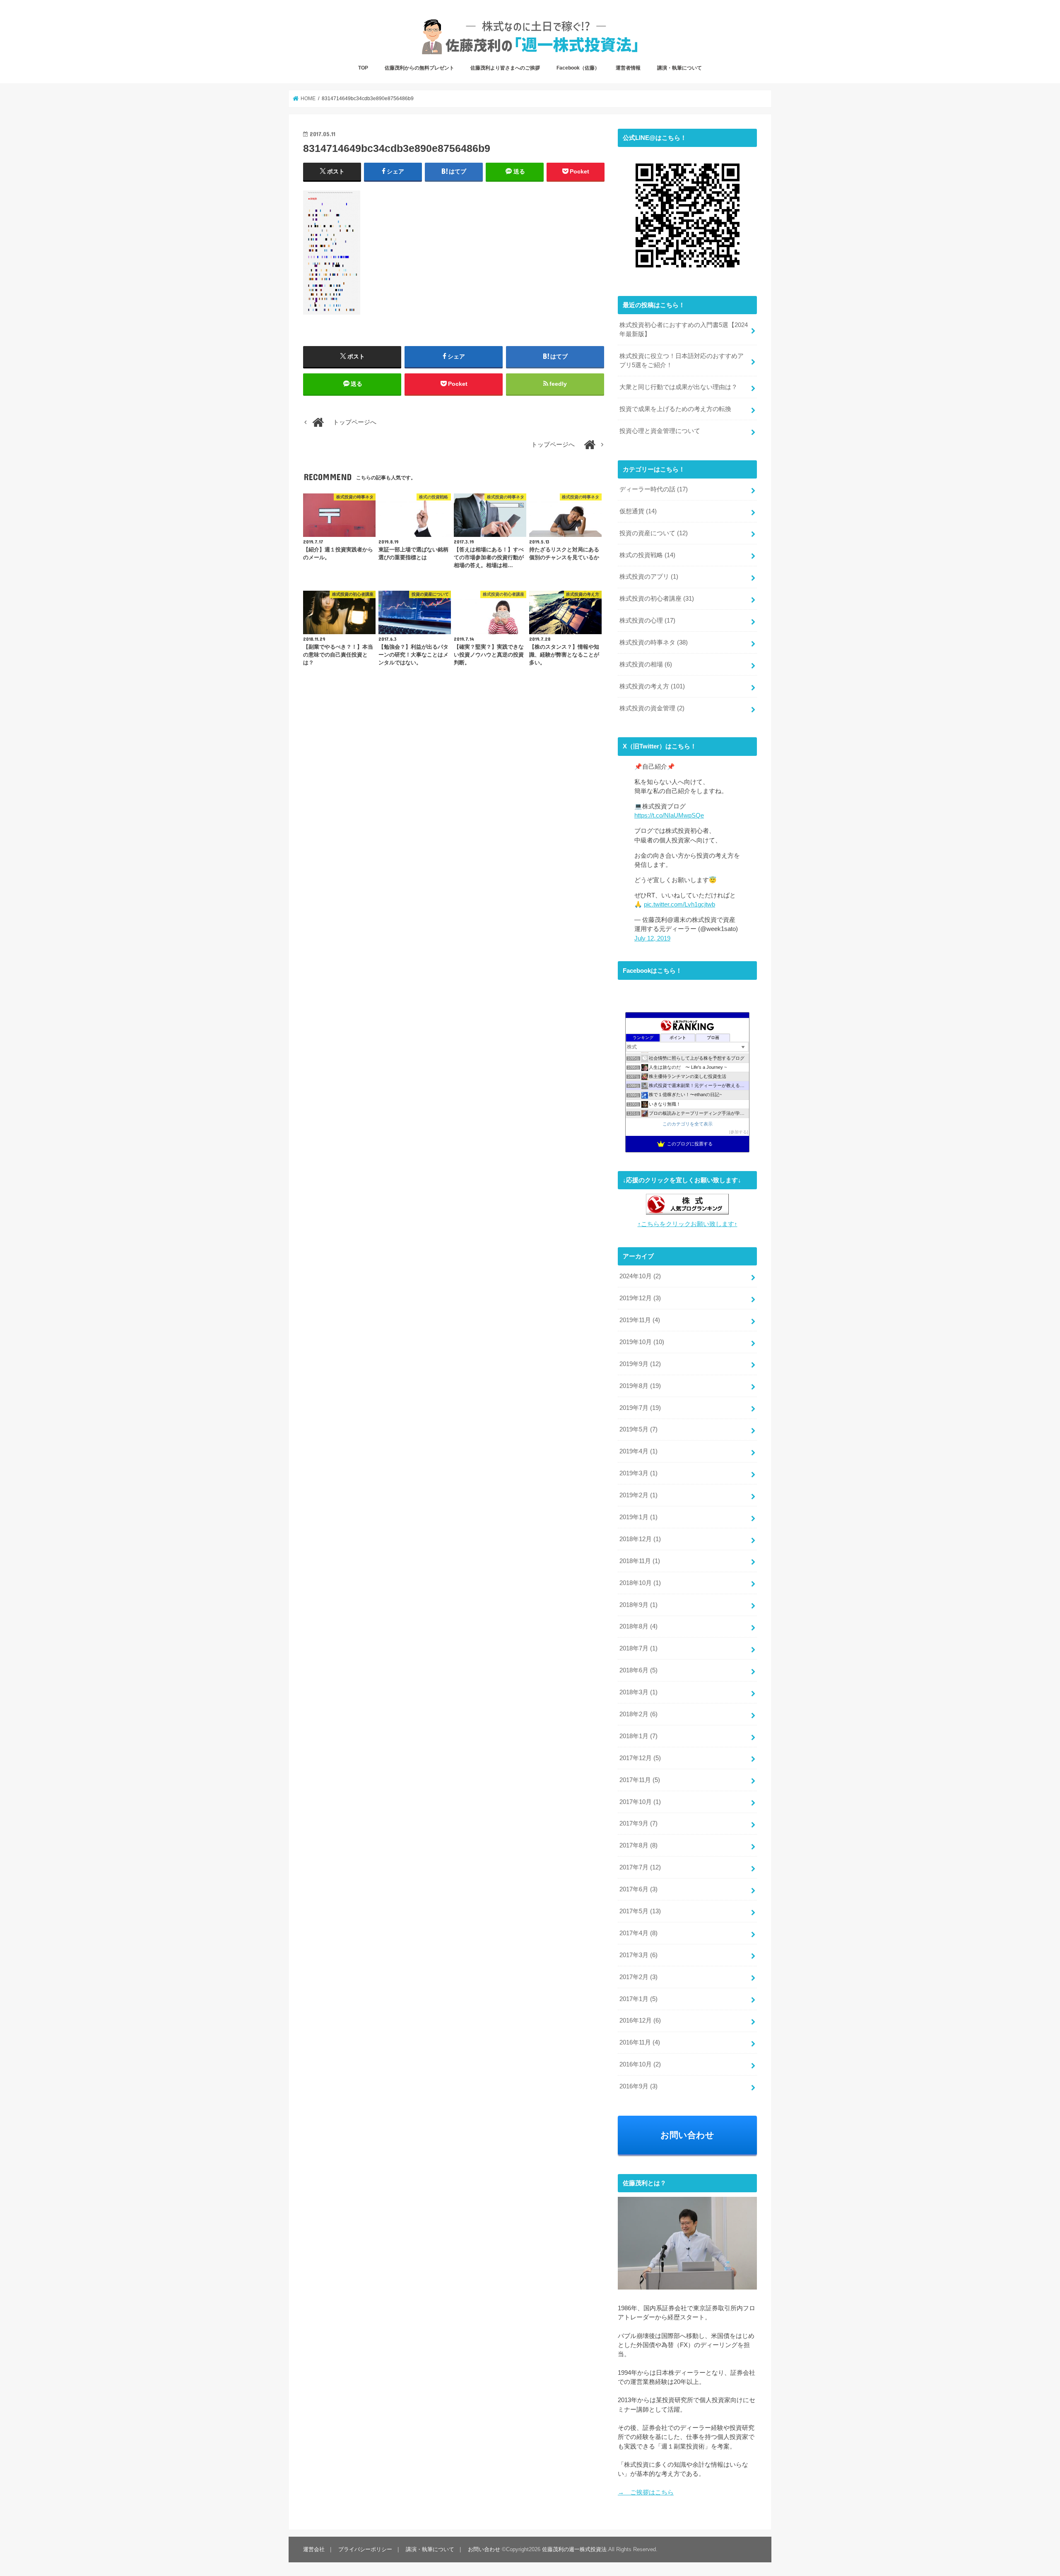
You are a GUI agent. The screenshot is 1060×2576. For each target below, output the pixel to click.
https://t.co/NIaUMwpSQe (669, 815)
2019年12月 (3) (640, 1298)
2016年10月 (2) (640, 2064)
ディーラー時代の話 (654, 489)
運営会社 (314, 2549)
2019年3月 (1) (638, 1473)
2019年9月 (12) (640, 1364)
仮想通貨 (638, 511)
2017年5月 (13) (640, 1911)
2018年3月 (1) (638, 1692)
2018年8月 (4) (638, 1626)
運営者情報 (628, 68)
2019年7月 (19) (640, 1408)
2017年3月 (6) (638, 1955)
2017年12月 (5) (640, 1758)
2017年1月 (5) (638, 1999)
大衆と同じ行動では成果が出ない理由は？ (678, 387)
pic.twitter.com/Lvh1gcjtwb (679, 904)
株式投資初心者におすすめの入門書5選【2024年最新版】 (684, 330)
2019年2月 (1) (638, 1495)
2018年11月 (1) (640, 1561)
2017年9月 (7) (638, 1823)
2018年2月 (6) (638, 1714)
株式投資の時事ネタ (654, 642)
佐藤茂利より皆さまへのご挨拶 (505, 68)
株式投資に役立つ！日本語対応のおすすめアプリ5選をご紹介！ (682, 361)
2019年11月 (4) (640, 1320)
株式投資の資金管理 (652, 708)
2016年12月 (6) (640, 2020)
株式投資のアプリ (649, 577)
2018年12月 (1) (640, 1539)
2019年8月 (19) (640, 1386)
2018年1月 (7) (638, 1736)
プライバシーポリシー (365, 2549)
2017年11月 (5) (640, 1780)
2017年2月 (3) (638, 1977)
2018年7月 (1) (638, 1648)
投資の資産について (654, 533)
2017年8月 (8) (638, 1845)
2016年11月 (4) (640, 2042)
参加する (739, 1132)
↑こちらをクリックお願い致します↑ (688, 1224)
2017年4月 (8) (638, 1933)
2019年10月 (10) (642, 1342)
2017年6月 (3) (638, 1889)
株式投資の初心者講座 (657, 599)
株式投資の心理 (647, 621)
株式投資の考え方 (652, 686)
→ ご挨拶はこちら (646, 2492)
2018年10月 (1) (640, 1583)
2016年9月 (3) (638, 2086)
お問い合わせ (687, 2135)
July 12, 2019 (652, 938)
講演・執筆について (679, 68)
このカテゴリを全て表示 (688, 1124)
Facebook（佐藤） (578, 68)
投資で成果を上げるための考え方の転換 (675, 409)
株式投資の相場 (646, 664)
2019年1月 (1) (638, 1517)
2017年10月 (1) (640, 1802)
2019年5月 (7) (638, 1429)
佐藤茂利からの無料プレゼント (419, 68)
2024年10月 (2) (640, 1276)
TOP (363, 68)
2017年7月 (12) (640, 1867)
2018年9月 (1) (638, 1605)
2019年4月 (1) (638, 1451)
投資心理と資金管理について (660, 431)
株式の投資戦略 (647, 555)
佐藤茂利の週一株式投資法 (574, 2549)
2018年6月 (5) (638, 1670)
